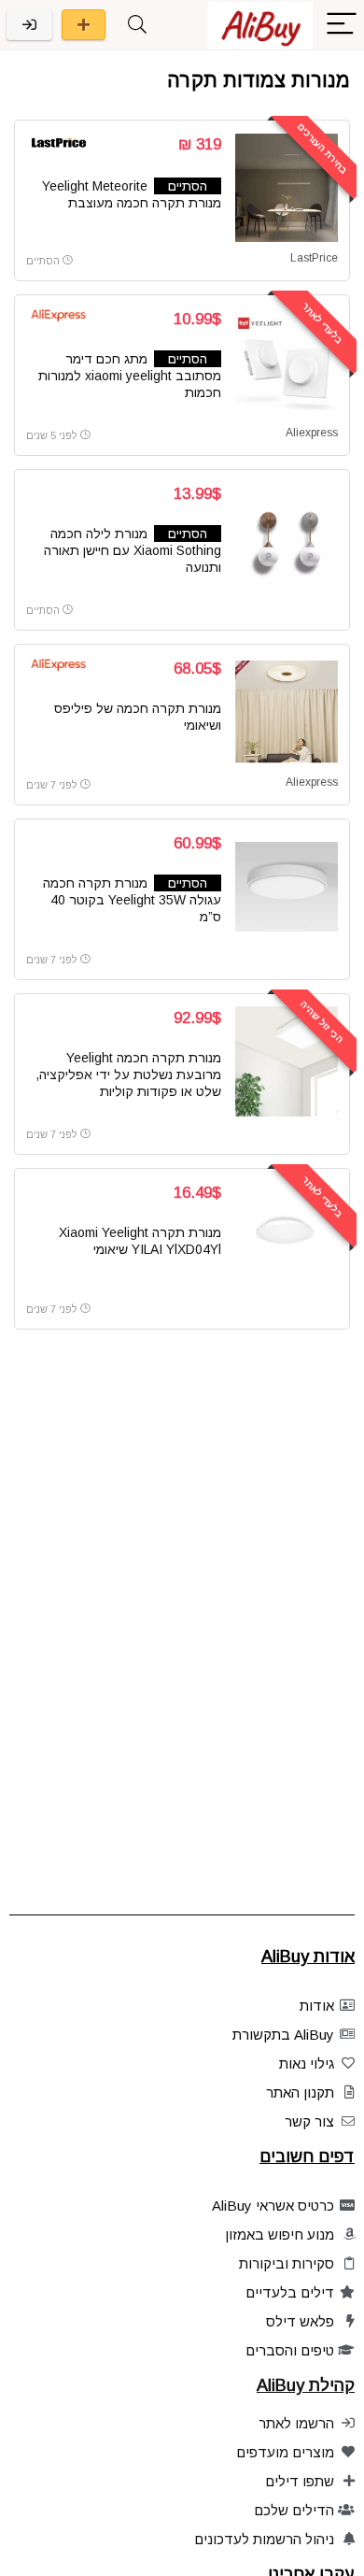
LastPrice (314, 258)
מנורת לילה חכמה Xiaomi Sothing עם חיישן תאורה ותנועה (133, 550)
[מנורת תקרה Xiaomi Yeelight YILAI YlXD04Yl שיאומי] (287, 1236)
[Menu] (342, 25)
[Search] (137, 25)
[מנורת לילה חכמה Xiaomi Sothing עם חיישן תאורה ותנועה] (287, 537)
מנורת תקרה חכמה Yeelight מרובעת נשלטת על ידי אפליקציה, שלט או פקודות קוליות (128, 1075)
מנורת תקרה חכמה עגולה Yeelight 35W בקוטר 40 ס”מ (132, 900)
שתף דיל (84, 25)
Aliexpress (312, 433)
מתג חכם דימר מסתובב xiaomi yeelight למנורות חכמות (130, 376)
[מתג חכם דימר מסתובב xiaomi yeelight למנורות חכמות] (287, 363)
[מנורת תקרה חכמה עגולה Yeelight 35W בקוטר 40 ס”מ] (287, 887)
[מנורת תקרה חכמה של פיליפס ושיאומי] (287, 712)
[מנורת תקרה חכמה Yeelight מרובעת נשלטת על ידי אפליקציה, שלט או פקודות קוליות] (287, 1061)
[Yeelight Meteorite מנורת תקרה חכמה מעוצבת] (287, 188)
